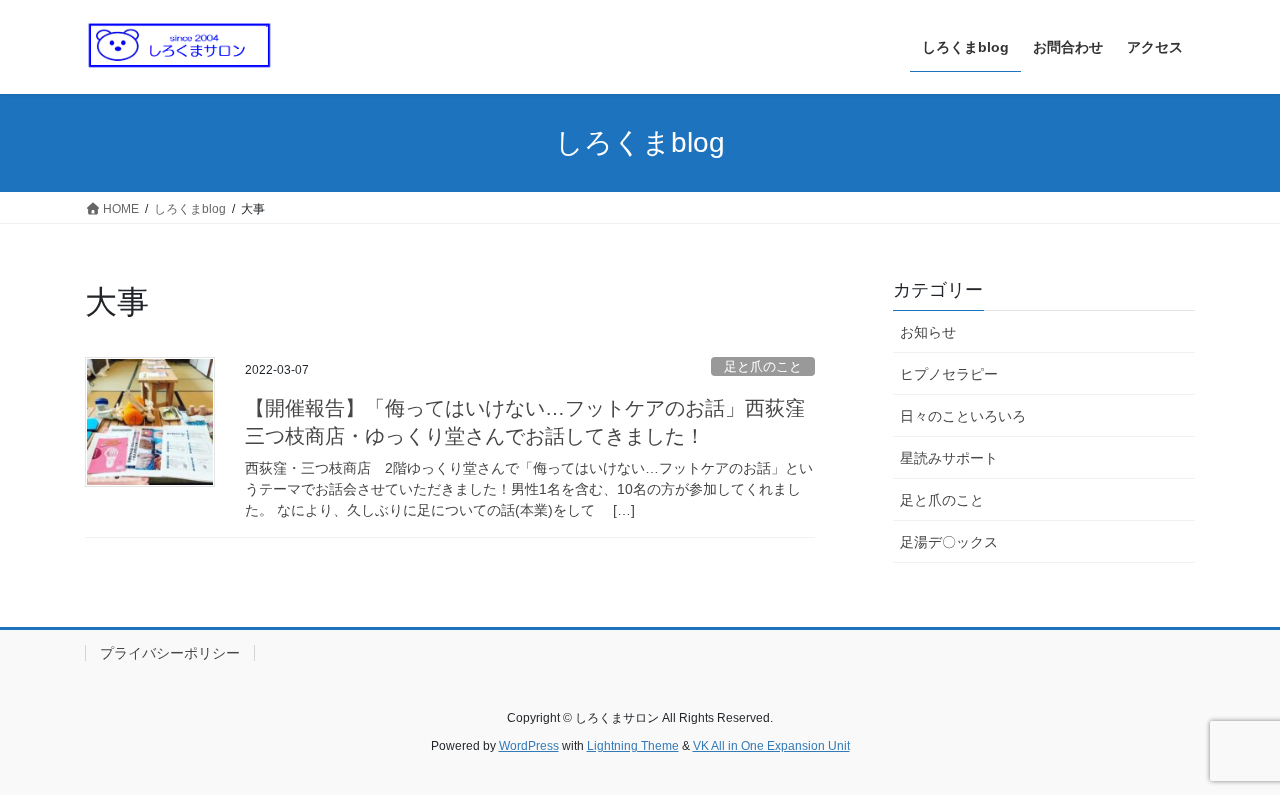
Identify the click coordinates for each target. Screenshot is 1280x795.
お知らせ (928, 332)
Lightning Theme (633, 746)
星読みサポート (949, 458)
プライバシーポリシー (170, 653)
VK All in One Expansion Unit (771, 746)
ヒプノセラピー (949, 374)
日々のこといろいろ (963, 416)
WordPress (529, 746)
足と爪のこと (763, 366)
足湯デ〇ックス (949, 542)
